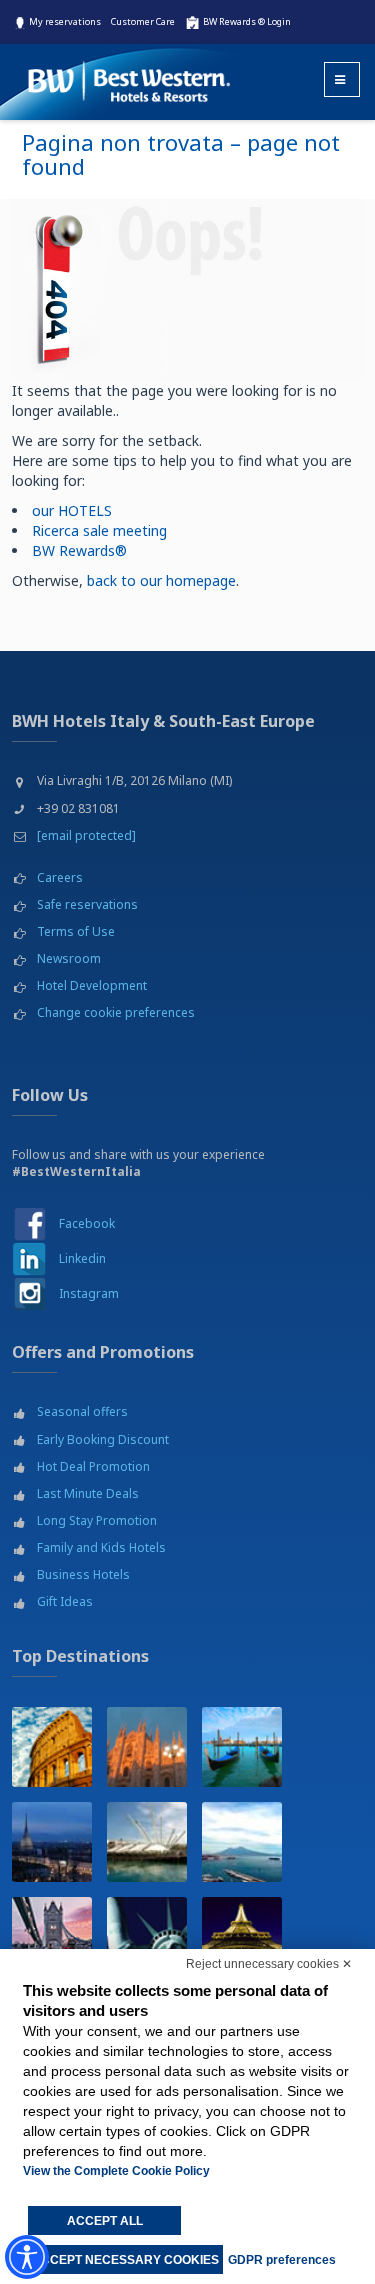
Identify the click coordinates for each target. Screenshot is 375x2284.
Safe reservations (87, 904)
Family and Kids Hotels (101, 1547)
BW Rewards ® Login (247, 22)
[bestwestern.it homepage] (130, 73)
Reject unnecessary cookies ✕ (269, 1964)
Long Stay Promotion (97, 1520)
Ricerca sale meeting (99, 530)
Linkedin (82, 1258)
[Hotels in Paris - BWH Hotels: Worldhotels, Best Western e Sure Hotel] (242, 1937)
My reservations (65, 22)
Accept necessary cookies (125, 2260)
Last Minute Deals (88, 1493)
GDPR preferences (282, 2260)
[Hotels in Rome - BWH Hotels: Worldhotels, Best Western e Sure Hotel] (52, 1747)
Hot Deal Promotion (93, 1466)
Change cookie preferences (116, 1012)
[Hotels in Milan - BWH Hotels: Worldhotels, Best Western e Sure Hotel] (147, 1747)
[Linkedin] (29, 1258)
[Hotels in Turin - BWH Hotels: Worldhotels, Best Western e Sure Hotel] (52, 1842)
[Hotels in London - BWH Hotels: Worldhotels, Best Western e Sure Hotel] (52, 1937)
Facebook (87, 1223)
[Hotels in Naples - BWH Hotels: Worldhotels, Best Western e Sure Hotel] (242, 1842)
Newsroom (69, 958)
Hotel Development (92, 985)
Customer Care (143, 22)
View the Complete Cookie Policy (116, 2171)
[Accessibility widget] (27, 2257)
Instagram (89, 1293)
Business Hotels (83, 1574)
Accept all (105, 2221)
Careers (60, 877)
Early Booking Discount (103, 1439)
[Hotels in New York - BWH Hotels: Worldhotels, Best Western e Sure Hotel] (147, 1937)
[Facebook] (29, 1223)
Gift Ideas (65, 1601)
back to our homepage (161, 580)
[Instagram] (29, 1293)
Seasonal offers (82, 1411)
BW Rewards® (79, 550)
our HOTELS (72, 510)
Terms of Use (76, 931)
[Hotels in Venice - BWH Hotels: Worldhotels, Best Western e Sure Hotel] (242, 1747)
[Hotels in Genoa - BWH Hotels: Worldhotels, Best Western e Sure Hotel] (147, 1842)
